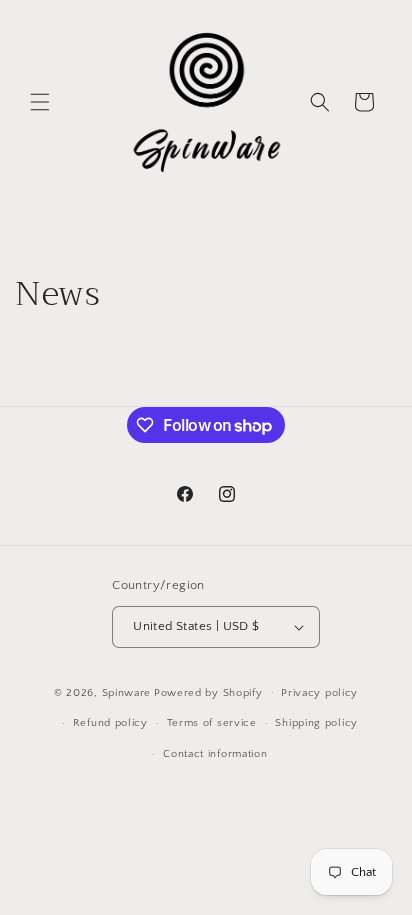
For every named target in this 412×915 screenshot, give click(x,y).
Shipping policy (316, 723)
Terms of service (212, 723)
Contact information (215, 754)
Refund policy (110, 723)
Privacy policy (319, 693)
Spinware (127, 692)
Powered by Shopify (208, 692)
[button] (40, 102)
